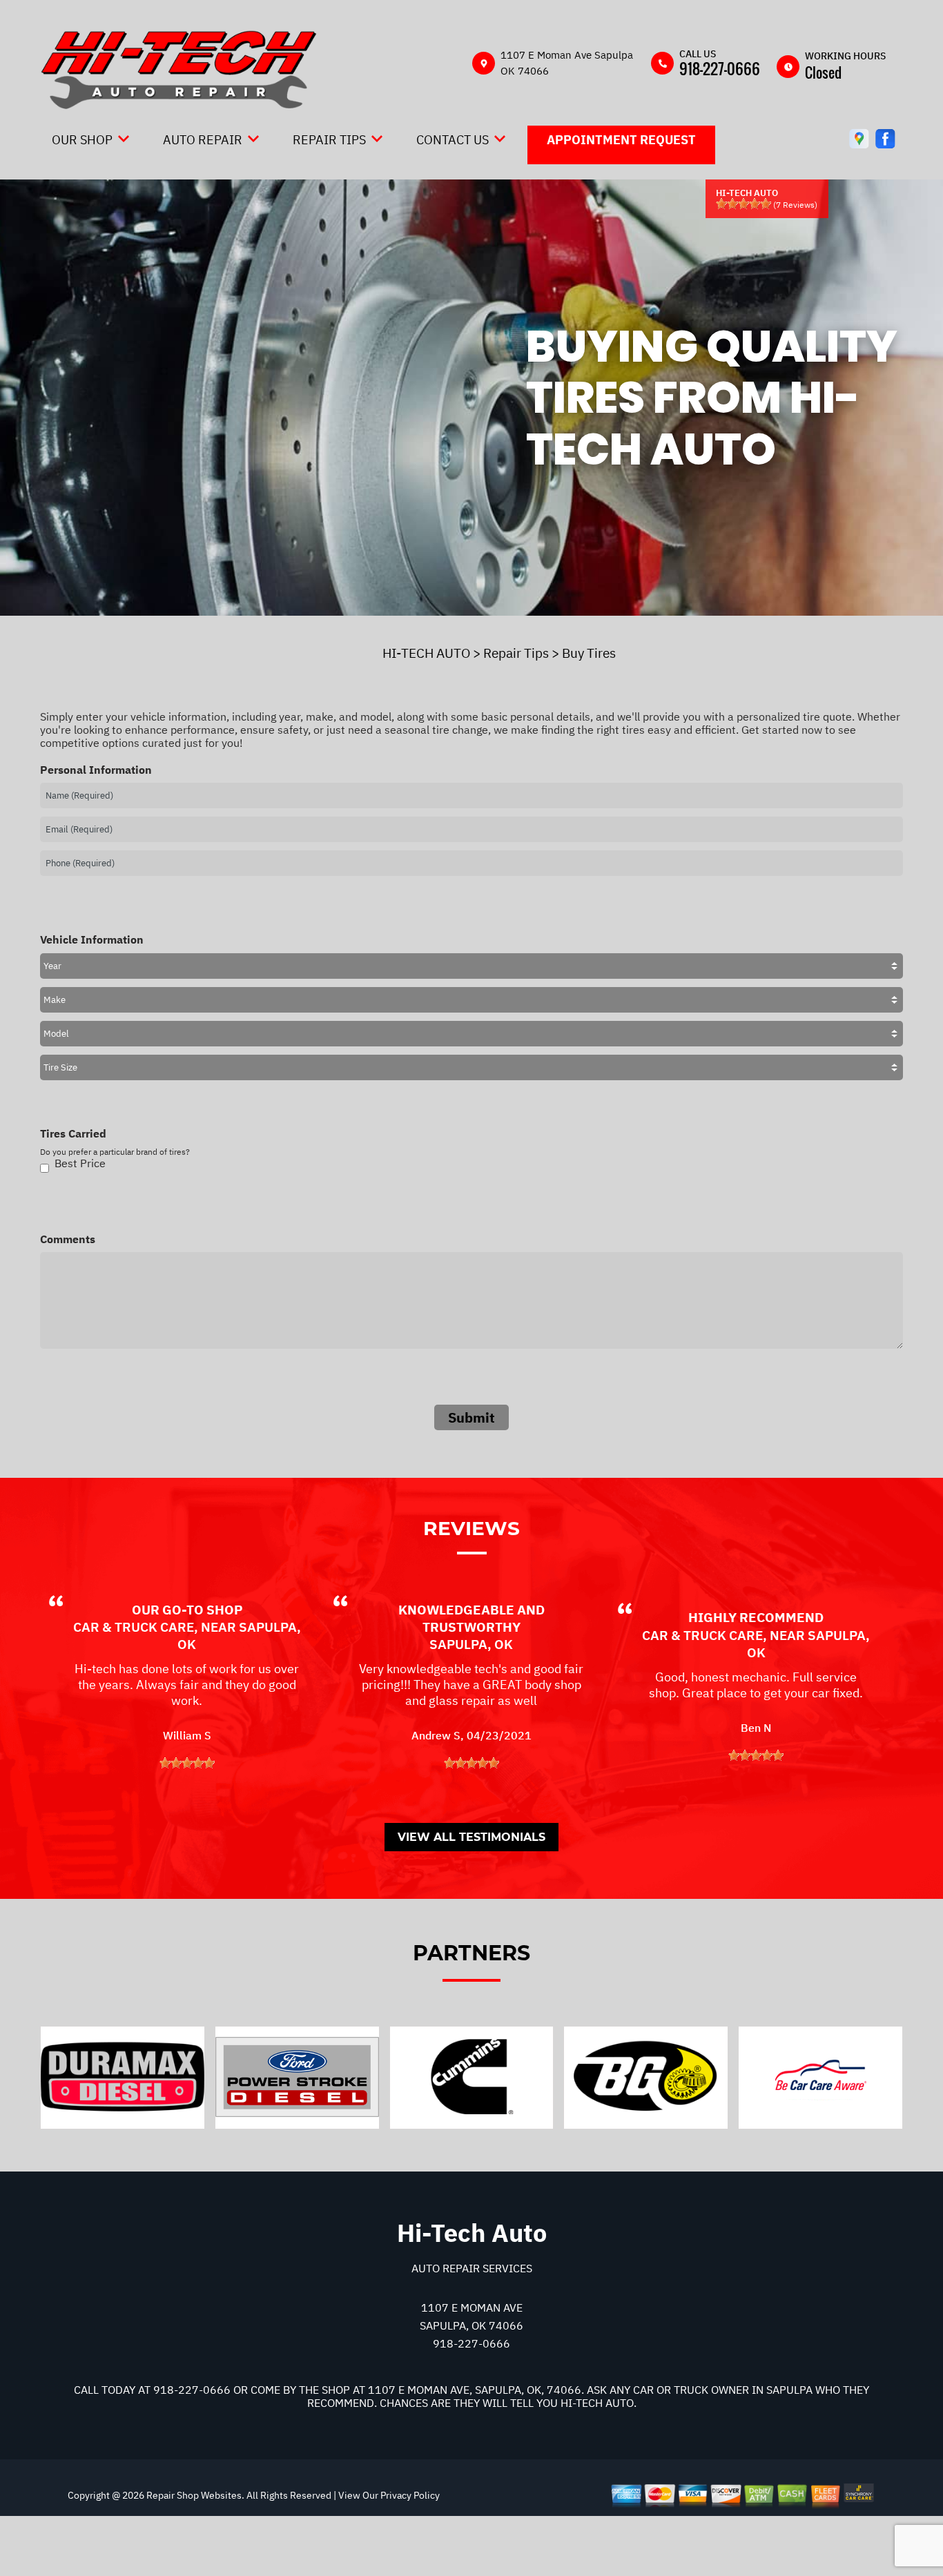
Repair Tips (329, 140)
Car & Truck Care (134, 1627)
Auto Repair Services (472, 2268)
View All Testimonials (471, 1837)
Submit (471, 1417)
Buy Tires (589, 653)
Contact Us (453, 140)
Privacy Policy (410, 2495)
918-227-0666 (720, 68)
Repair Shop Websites (193, 2495)
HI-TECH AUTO (426, 653)
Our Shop (82, 140)
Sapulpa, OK (471, 1644)
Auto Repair (203, 140)
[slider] (743, 204)
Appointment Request (621, 140)
